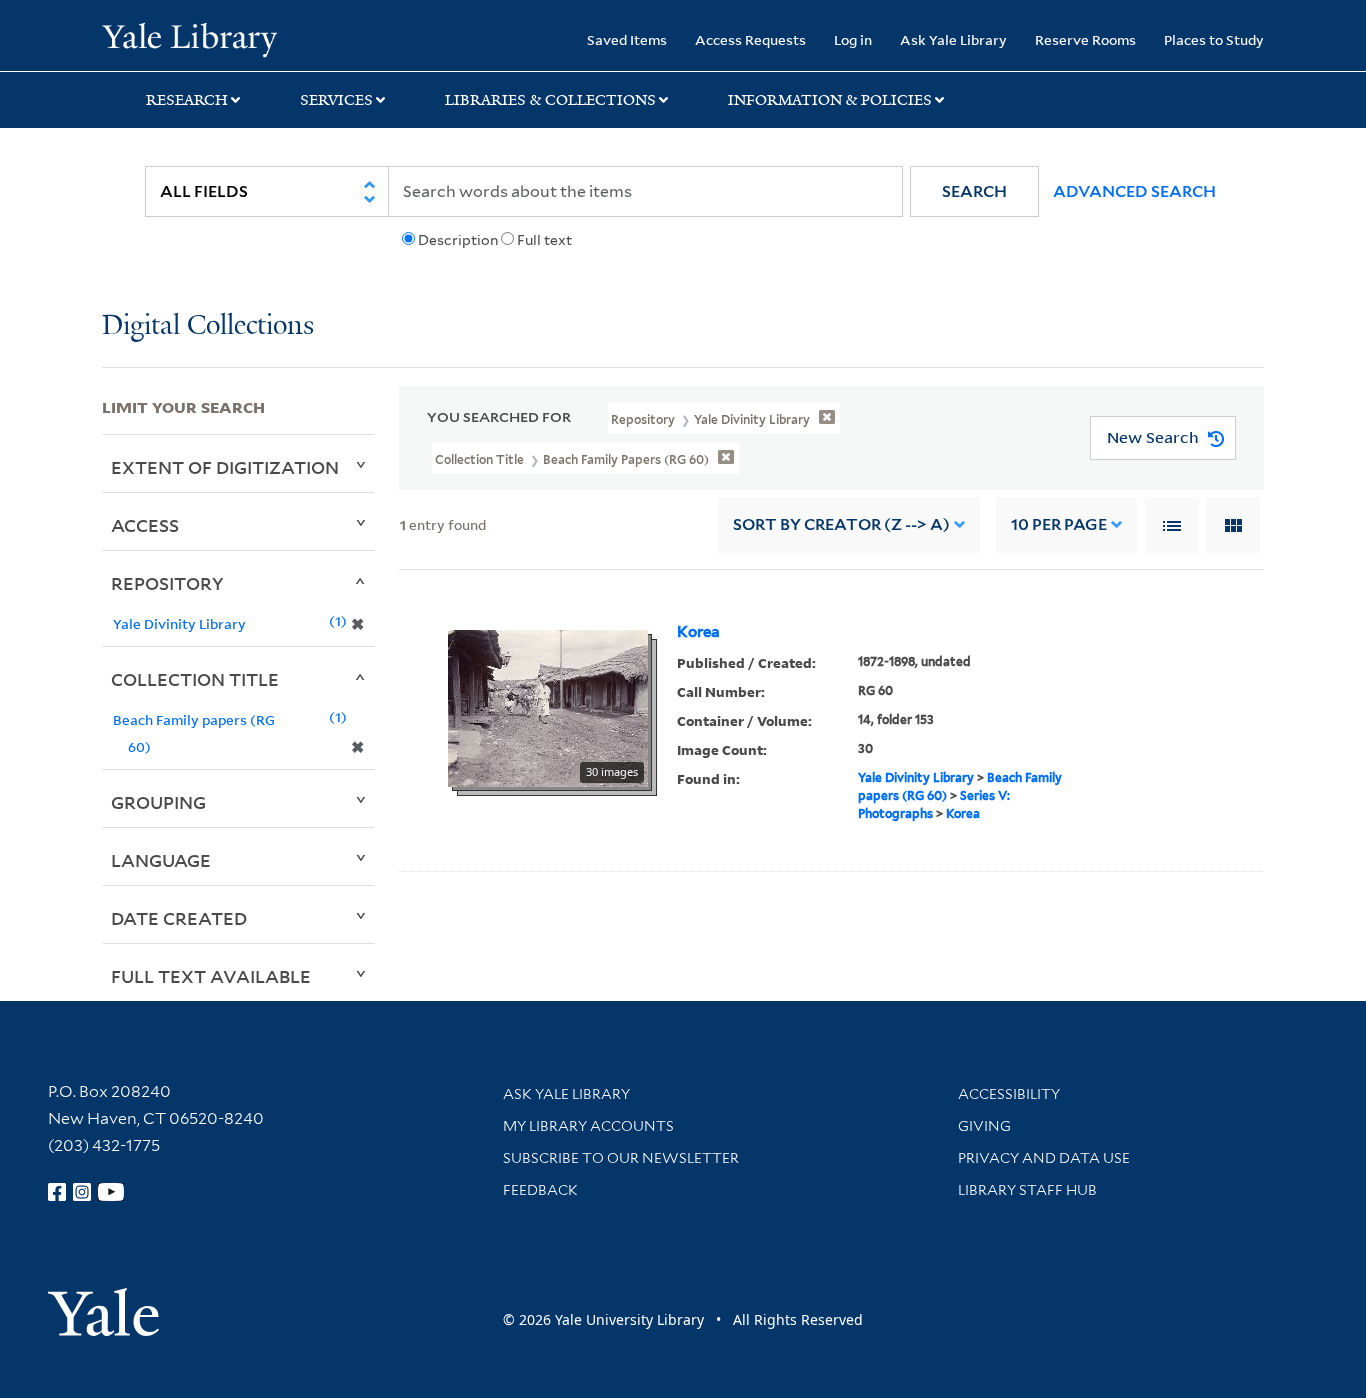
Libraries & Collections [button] (550, 100)
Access (145, 525)
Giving (984, 1126)
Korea (698, 632)
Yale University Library (189, 38)
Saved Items (627, 39)
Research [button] (187, 100)
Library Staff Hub (1027, 1190)
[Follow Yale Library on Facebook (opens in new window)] (57, 1192)
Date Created (179, 918)
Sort (841, 524)
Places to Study (1214, 39)
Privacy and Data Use (1044, 1158)
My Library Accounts (588, 1126)
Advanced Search (1134, 191)
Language (161, 860)
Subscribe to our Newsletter (621, 1158)
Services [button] (336, 100)
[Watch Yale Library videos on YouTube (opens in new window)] (111, 1192)
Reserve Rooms (1085, 39)
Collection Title (195, 679)
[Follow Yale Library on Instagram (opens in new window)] (82, 1192)
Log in (853, 39)
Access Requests (750, 39)
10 (1059, 524)
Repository (167, 583)
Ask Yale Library (953, 39)
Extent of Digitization (225, 467)
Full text (544, 240)
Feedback (540, 1190)
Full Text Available (211, 976)
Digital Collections (208, 326)
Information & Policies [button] (830, 100)
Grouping (158, 802)
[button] (974, 191)
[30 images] (548, 706)
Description (458, 240)
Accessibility (1009, 1094)
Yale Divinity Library (916, 777)
